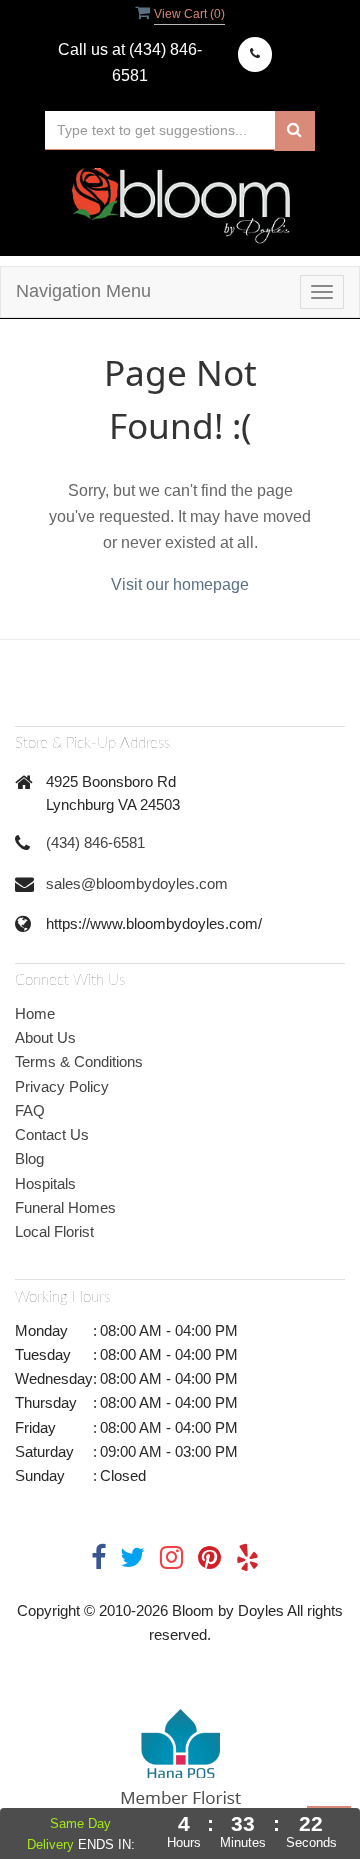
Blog (29, 1158)
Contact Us (52, 1134)
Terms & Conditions (79, 1061)
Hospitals (45, 1183)
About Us (45, 1037)
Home (35, 1013)
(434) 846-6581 (95, 842)
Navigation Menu (83, 291)
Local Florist (54, 1231)
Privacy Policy (62, 1086)
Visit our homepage (180, 584)
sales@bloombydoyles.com (137, 883)
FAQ (30, 1110)
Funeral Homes (65, 1207)
